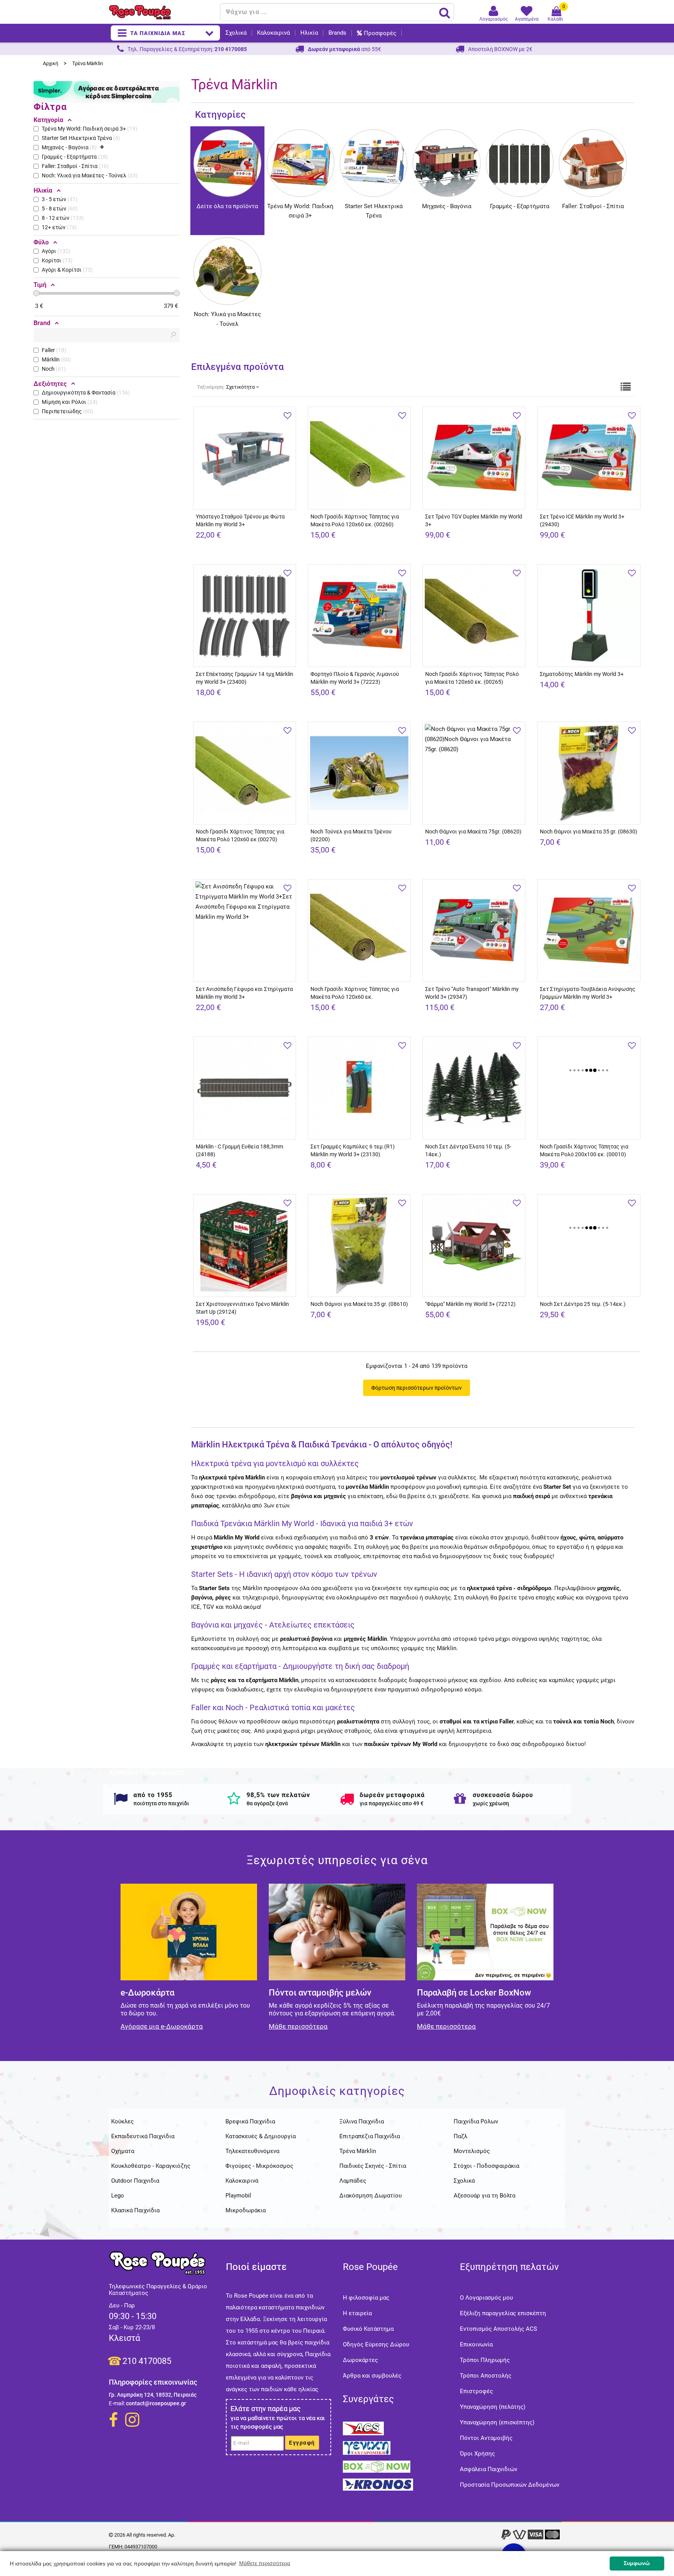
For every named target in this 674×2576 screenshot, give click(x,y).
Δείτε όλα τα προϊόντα (227, 206)
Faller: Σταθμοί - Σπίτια (593, 206)
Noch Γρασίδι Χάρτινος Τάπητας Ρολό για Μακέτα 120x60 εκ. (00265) (472, 678)
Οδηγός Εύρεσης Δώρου (376, 2344)
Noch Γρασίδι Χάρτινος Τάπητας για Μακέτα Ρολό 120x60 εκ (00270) (240, 835)
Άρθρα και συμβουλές (372, 2376)
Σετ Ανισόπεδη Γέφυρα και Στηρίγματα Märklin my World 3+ (244, 993)
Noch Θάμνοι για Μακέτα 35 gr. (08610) (359, 1304)
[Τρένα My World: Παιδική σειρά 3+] (301, 134)
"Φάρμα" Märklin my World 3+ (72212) (470, 1304)
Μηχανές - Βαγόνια (447, 206)
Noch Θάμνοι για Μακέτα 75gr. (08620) (473, 832)
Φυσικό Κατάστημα (368, 2329)
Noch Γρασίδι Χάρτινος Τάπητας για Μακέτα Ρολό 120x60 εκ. (355, 993)
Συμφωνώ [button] (637, 2563)
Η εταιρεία (357, 2313)
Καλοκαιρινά (273, 33)
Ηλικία (309, 33)
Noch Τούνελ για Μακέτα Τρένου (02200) (351, 835)
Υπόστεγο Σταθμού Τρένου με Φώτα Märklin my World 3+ (240, 520)
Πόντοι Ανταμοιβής (486, 2438)
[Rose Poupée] (161, 12)
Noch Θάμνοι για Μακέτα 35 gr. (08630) (589, 832)
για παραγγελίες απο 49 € (392, 1803)
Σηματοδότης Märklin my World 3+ (582, 674)
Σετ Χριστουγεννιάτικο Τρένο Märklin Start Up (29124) (242, 1308)
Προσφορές (380, 33)
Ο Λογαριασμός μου (486, 2298)
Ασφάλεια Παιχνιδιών (489, 2469)
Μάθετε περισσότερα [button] (265, 2563)
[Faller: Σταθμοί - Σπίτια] (593, 134)
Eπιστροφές (476, 2391)
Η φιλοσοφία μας (366, 2298)
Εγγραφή (302, 2443)
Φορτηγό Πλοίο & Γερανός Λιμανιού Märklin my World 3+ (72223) (355, 678)
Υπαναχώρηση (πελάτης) (493, 2407)
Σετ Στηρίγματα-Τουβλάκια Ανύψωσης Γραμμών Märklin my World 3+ (588, 993)
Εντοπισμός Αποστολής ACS (498, 2329)
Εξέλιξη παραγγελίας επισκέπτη (503, 2313)
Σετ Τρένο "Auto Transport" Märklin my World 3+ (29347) (472, 993)
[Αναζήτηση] (445, 12)
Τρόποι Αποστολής (486, 2376)
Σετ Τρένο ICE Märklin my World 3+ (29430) (582, 520)
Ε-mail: (117, 2403)
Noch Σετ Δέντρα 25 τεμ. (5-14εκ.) (583, 1304)
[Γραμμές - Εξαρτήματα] (520, 134)
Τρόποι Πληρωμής (485, 2360)
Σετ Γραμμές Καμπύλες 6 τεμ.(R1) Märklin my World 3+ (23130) (353, 1150)
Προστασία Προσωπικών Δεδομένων (510, 2485)
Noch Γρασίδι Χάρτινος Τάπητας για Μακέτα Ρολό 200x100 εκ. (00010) (584, 1150)
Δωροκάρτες (360, 2360)
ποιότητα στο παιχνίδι (161, 1803)
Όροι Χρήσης (477, 2454)
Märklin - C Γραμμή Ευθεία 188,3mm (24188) (239, 1150)
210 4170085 (147, 2361)
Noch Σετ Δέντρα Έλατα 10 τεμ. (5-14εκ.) (468, 1150)
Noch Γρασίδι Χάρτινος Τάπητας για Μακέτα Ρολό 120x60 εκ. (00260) (355, 520)
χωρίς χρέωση (491, 1803)
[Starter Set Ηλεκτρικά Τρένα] (373, 134)
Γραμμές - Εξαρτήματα (520, 206)
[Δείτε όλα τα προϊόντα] (227, 134)
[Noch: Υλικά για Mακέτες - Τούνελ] (227, 242)
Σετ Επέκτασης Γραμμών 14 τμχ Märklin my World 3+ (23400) (245, 678)
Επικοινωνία (476, 2344)
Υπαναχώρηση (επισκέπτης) (497, 2422)
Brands (337, 33)
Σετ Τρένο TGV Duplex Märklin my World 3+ (474, 520)
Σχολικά (236, 33)
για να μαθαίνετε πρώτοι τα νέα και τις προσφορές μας (278, 2422)
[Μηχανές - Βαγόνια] (446, 134)
